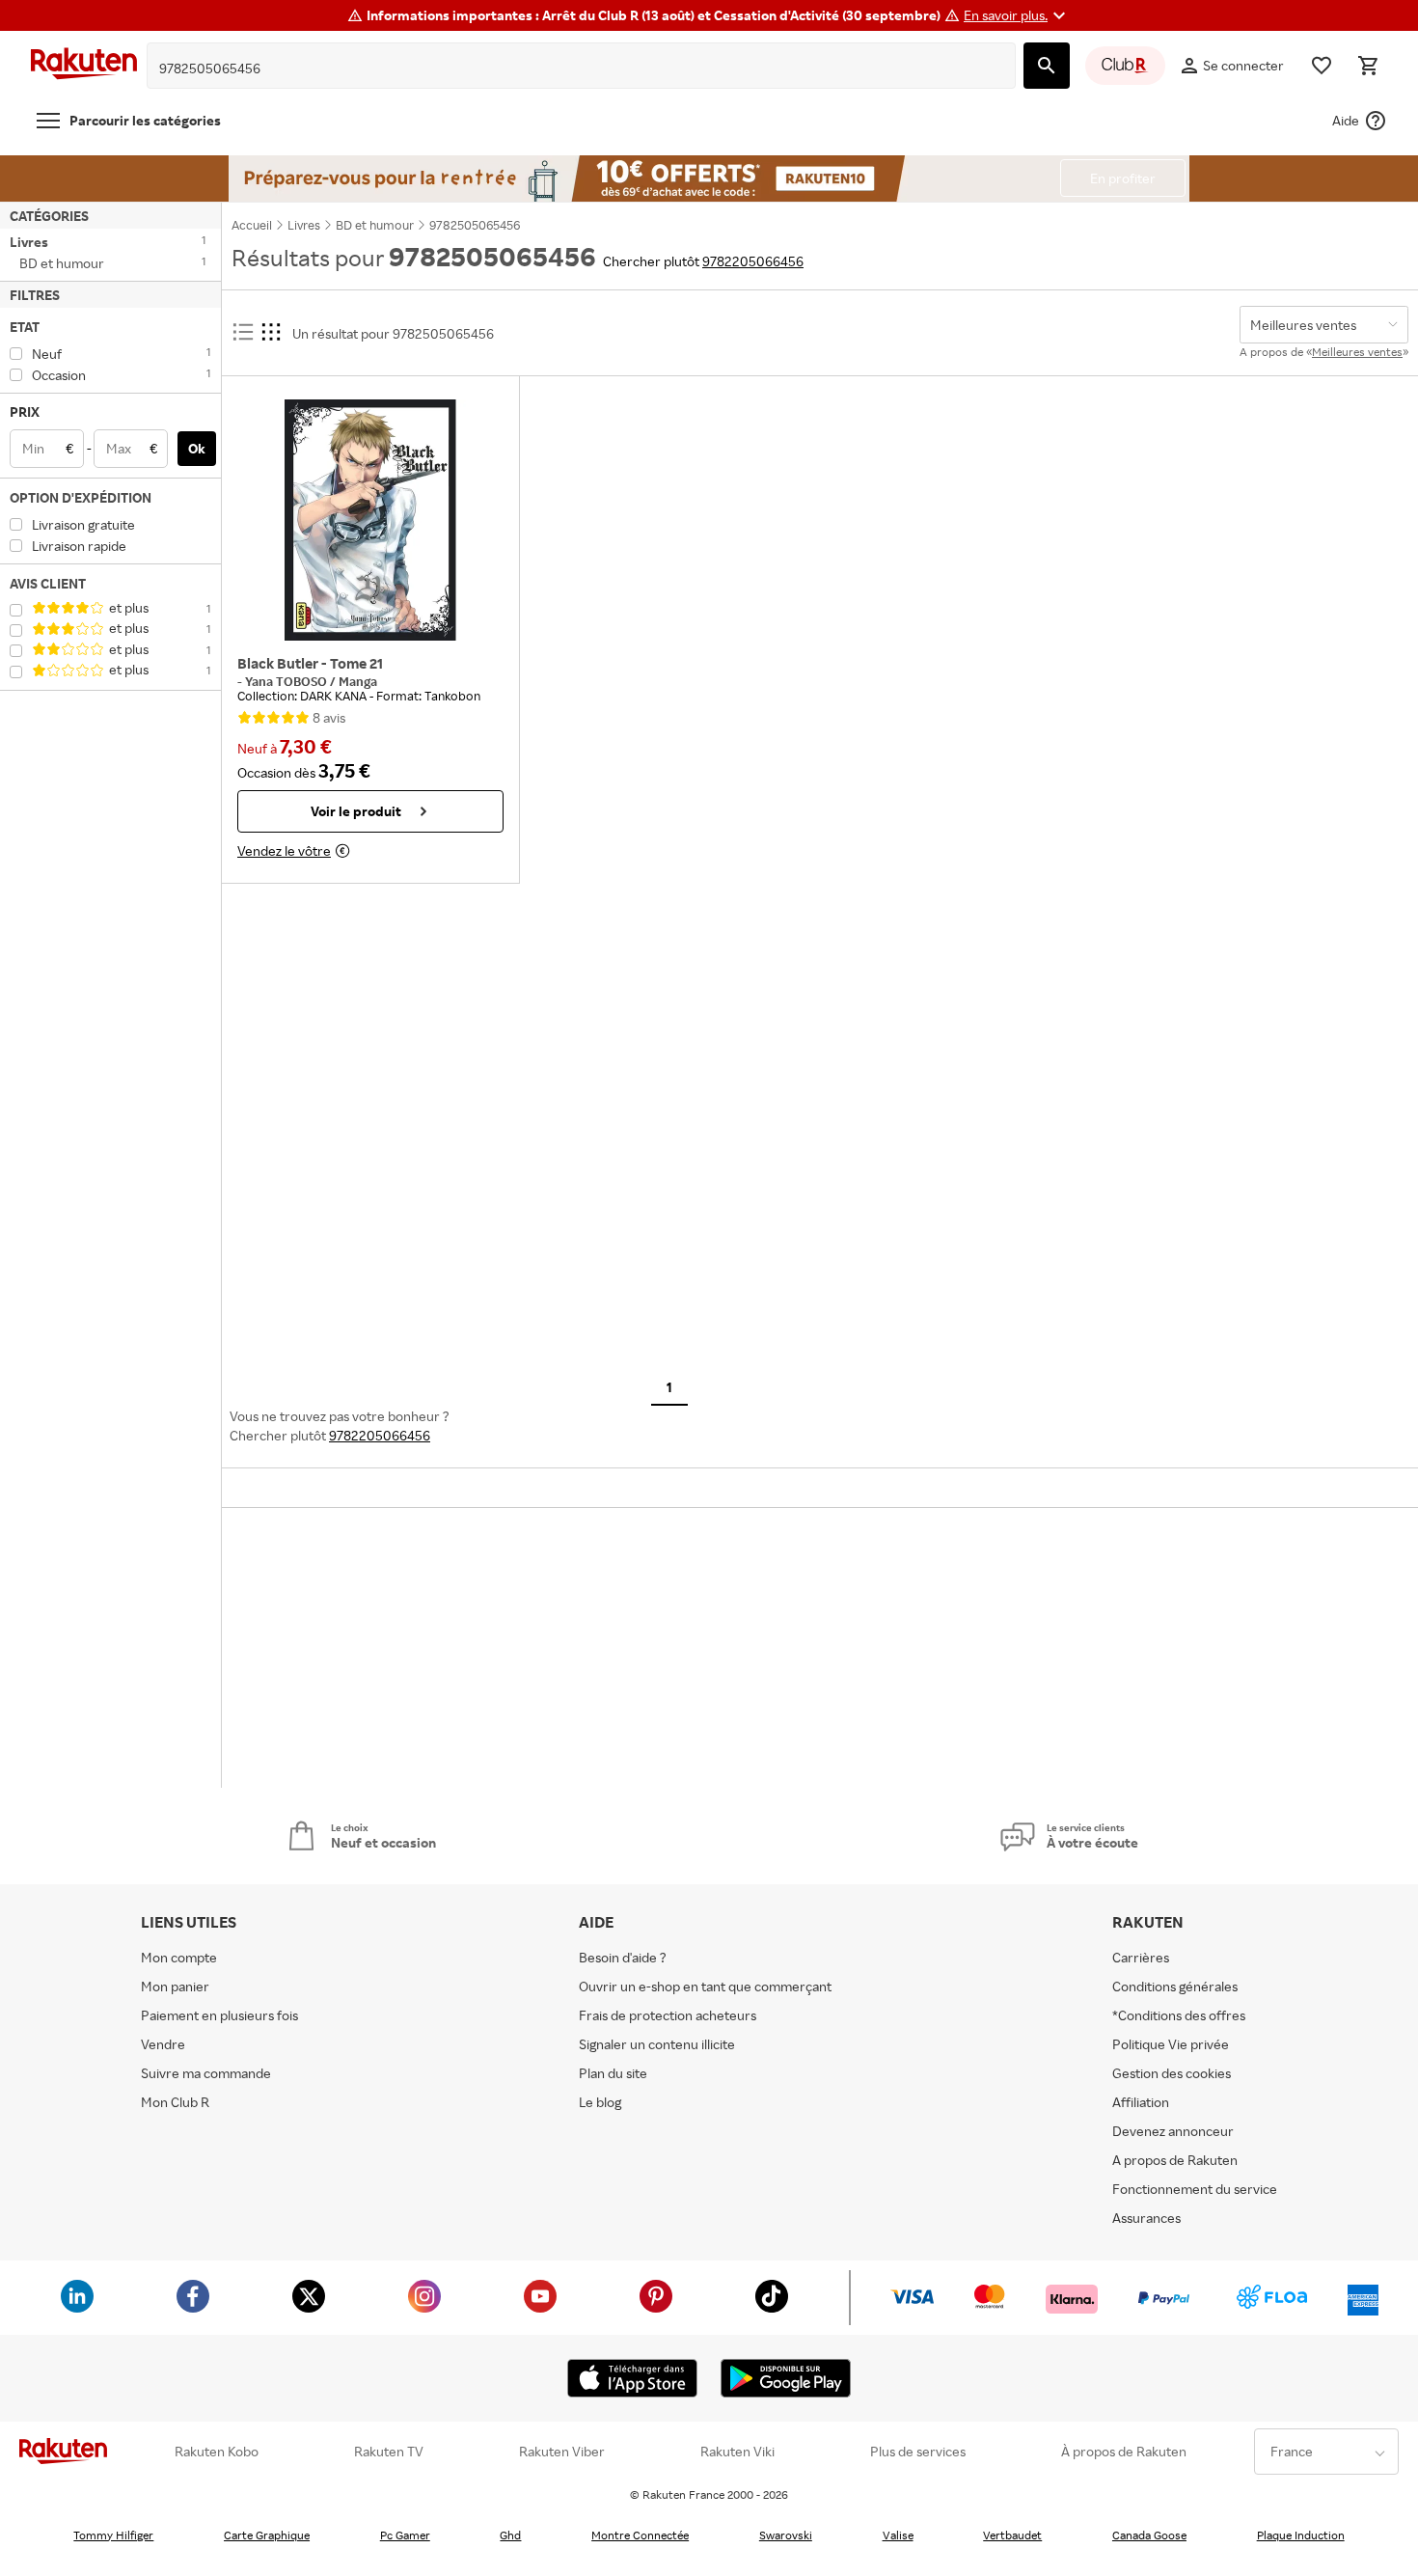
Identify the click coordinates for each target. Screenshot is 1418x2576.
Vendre (163, 2044)
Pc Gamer (405, 2535)
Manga (358, 681)
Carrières (1141, 1957)
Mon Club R (175, 2102)
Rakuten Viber (562, 2452)
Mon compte (179, 1957)
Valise (898, 2535)
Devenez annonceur (1173, 2131)
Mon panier (175, 1986)
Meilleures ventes (1357, 352)
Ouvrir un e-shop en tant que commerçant (705, 1986)
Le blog (600, 2102)
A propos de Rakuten (1175, 2160)
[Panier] (1368, 66)
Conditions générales (1175, 1986)
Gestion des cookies (1172, 2073)
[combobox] (566, 69)
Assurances (1146, 2218)
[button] (1017, 15)
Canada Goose (1149, 2535)
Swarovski (786, 2535)
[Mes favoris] (1322, 66)
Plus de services (918, 2452)
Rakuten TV (389, 2452)
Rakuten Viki (737, 2452)
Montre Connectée (640, 2535)
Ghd (510, 2535)
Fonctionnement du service (1195, 2189)
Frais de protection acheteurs (668, 2015)
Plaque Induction (1301, 2535)
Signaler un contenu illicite (657, 2044)
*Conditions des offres (1179, 2015)
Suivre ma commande (206, 2073)
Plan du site (613, 2073)
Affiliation (1141, 2102)
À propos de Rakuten (1124, 2452)
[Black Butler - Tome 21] (370, 520)
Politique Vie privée (1171, 2044)
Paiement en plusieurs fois (219, 2015)
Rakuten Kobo (217, 2452)
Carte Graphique (267, 2535)
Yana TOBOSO (287, 681)
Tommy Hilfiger (113, 2535)
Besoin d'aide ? (623, 1957)
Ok (197, 448)
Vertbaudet (1012, 2535)
